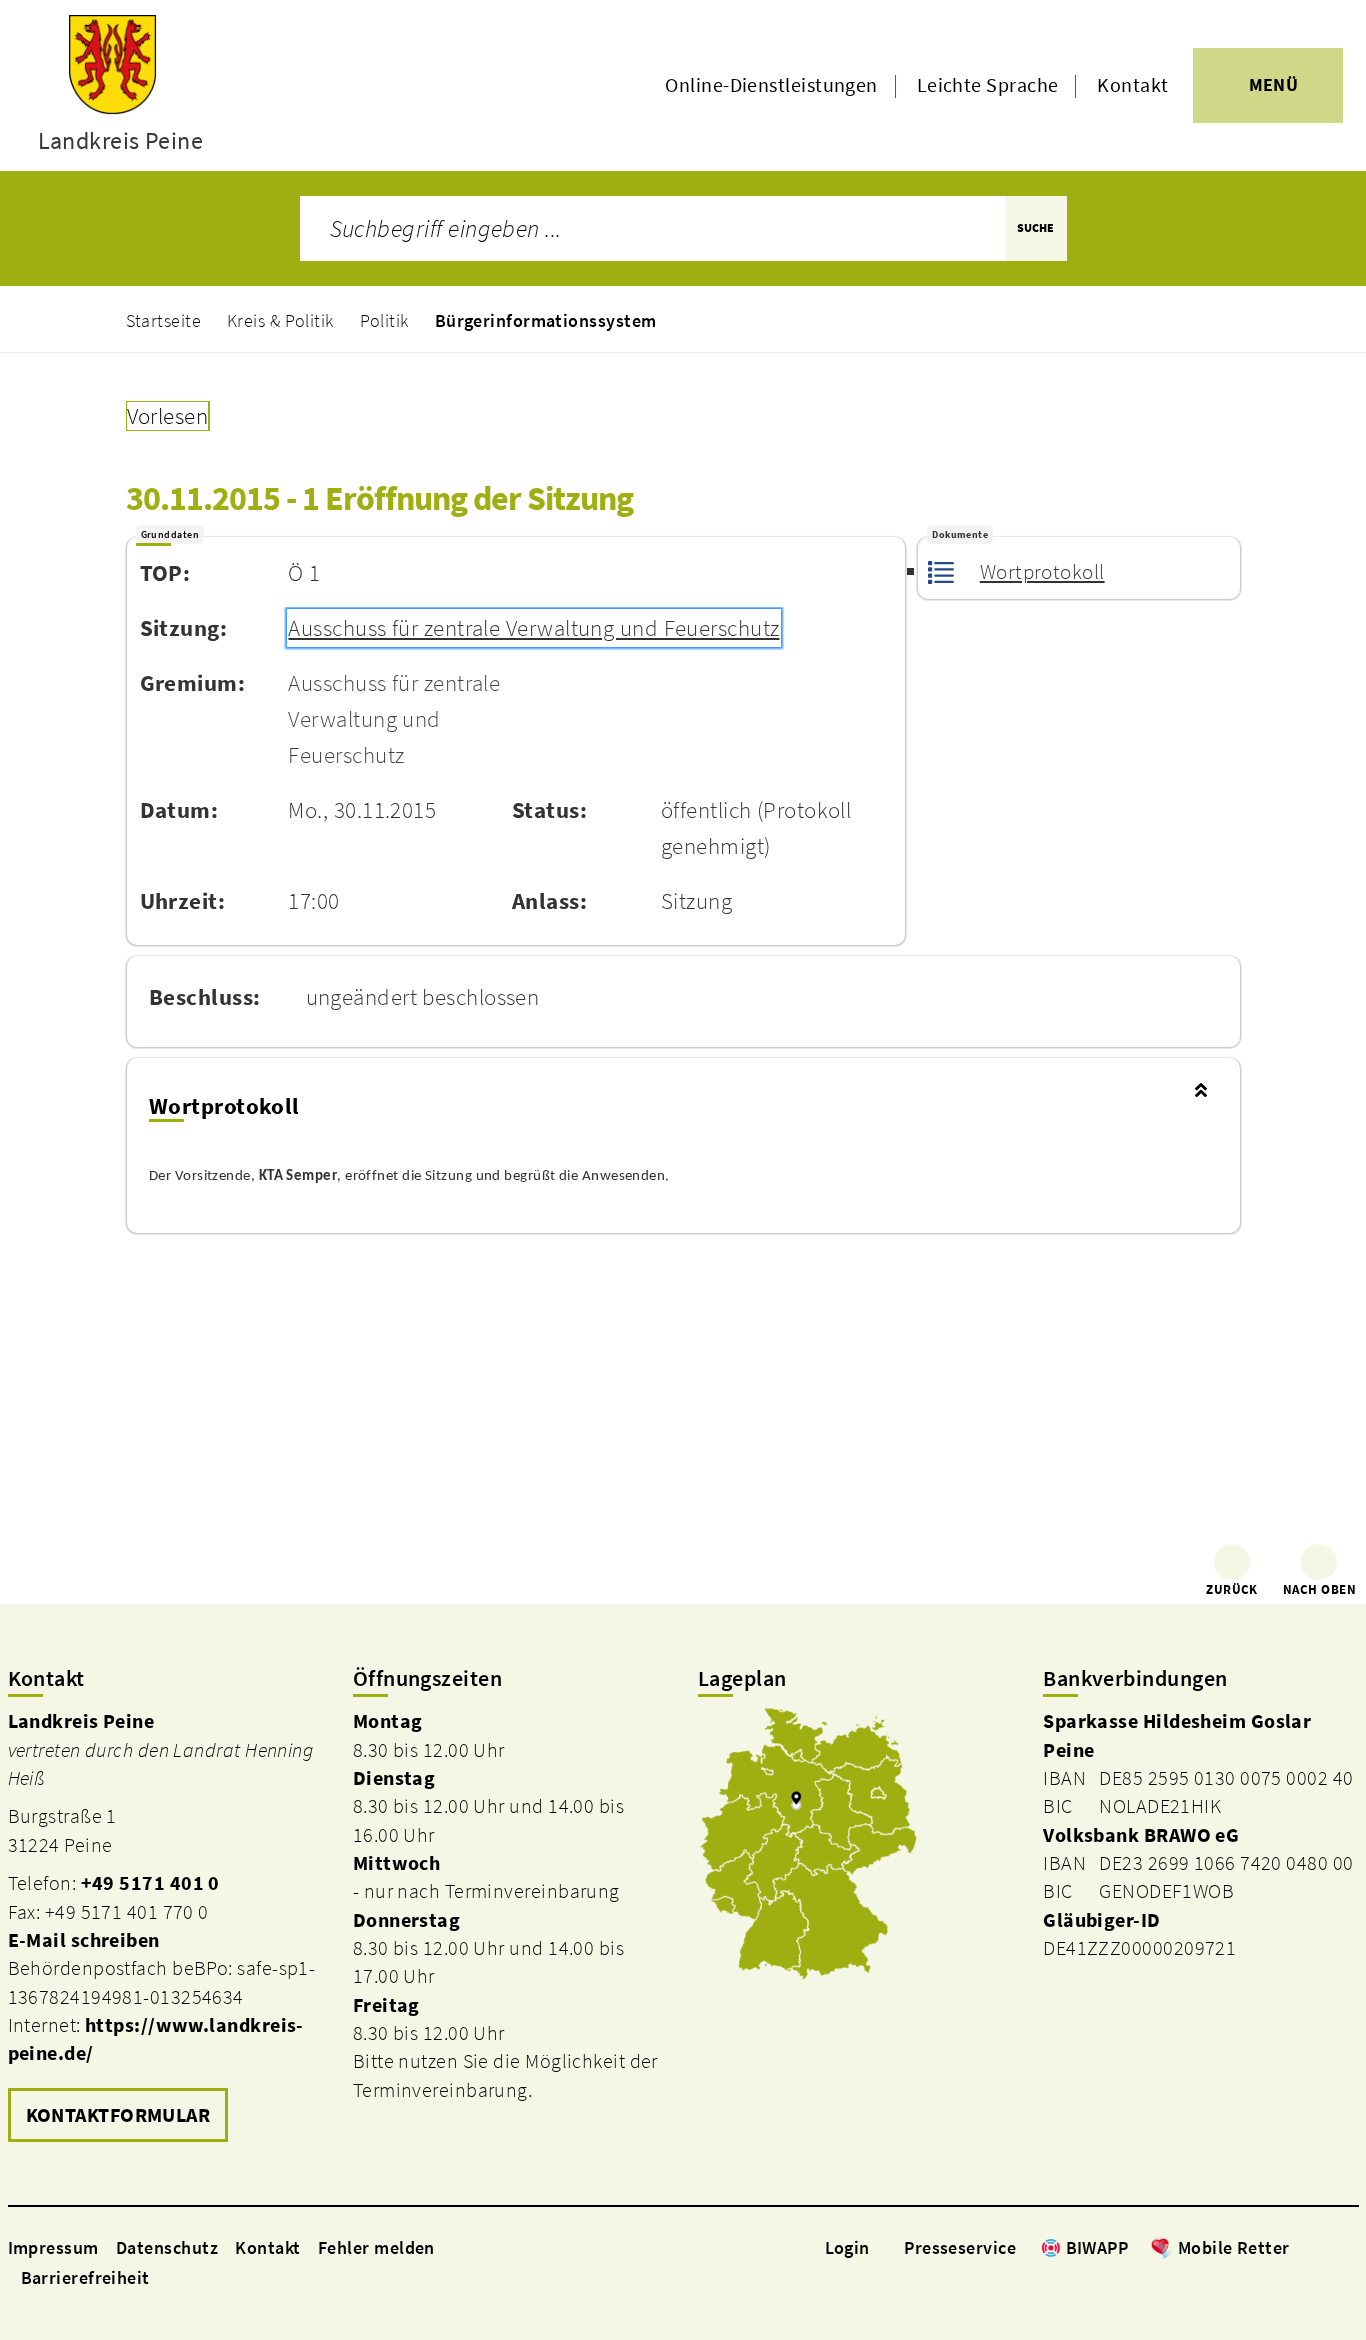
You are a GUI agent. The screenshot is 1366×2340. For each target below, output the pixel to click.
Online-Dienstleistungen (771, 85)
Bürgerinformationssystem (546, 320)
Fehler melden (376, 2247)
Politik (384, 320)
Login (847, 2247)
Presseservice (960, 2247)
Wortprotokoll (1042, 572)
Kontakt (1132, 85)
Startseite (164, 320)
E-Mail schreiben (84, 1940)
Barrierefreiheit (85, 2277)
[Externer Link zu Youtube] (1348, 2247)
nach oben (1319, 1589)
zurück (1232, 1589)
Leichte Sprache (988, 85)
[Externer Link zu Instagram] (1324, 2247)
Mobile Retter (1234, 2247)
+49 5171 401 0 (150, 1883)
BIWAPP (1097, 2247)
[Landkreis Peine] (165, 1928)
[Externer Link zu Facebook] (1300, 2247)
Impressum (53, 2247)
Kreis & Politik (280, 320)
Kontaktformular (118, 2115)
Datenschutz (167, 2247)
